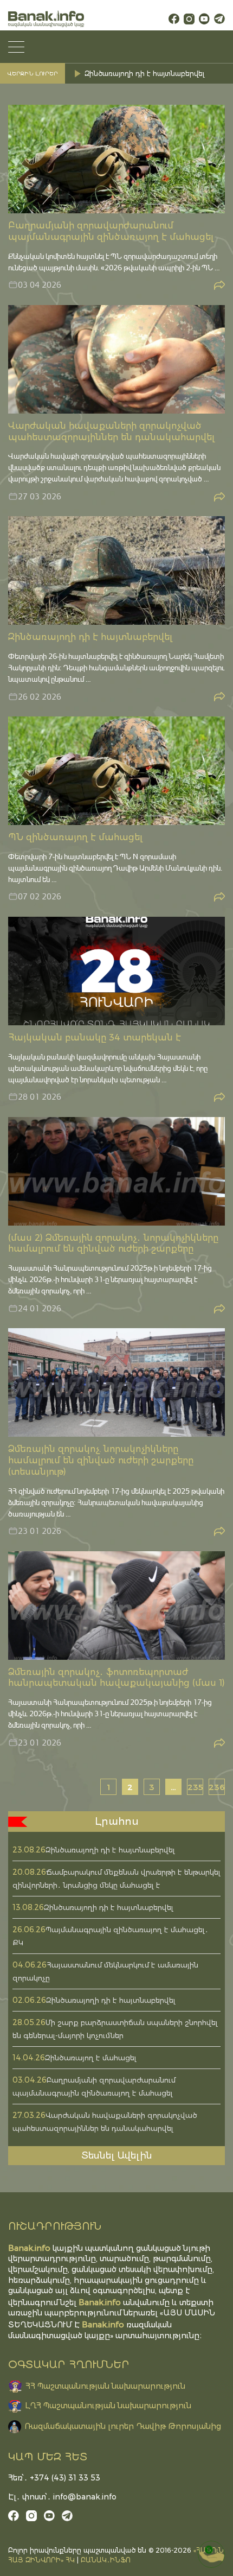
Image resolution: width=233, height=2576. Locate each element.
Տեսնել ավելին (117, 2155)
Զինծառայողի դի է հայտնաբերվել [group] (144, 74)
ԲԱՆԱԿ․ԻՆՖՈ (106, 2560)
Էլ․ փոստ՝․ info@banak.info (62, 2497)
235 (195, 1787)
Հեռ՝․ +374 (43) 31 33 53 (54, 2478)
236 (217, 1787)
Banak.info (103, 2324)
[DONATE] (211, 2554)
